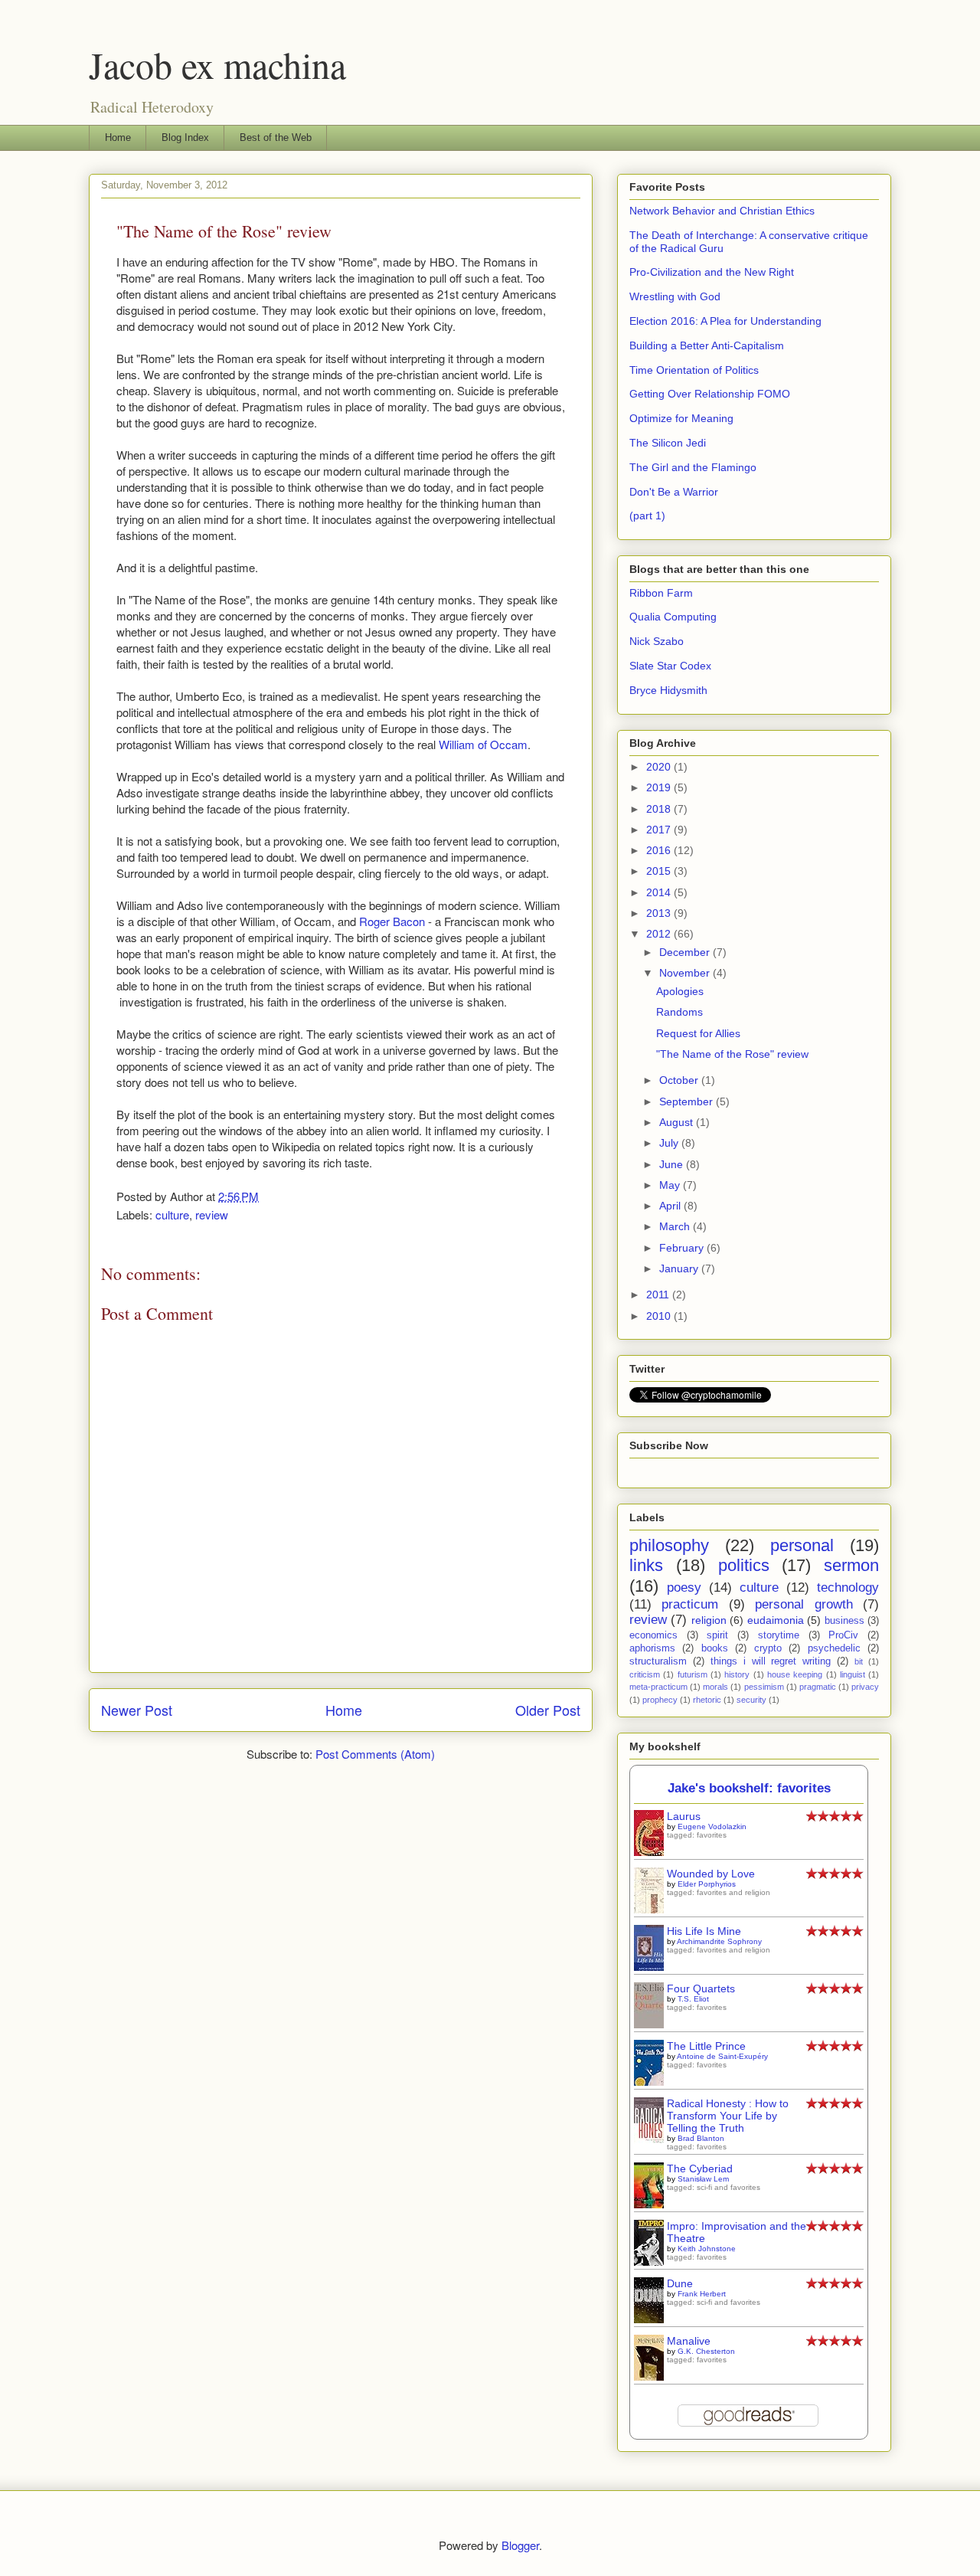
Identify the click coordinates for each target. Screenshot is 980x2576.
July (670, 1143)
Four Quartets (701, 1988)
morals (715, 1687)
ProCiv (843, 1635)
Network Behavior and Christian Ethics (722, 211)
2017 (660, 830)
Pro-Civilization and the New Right (712, 272)
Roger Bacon (392, 921)
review (212, 1214)
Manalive (689, 2341)
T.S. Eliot (693, 1999)
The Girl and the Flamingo (693, 467)
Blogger (520, 2545)
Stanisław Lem (703, 2179)
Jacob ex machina (217, 64)
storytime (779, 1635)
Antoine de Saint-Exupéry (722, 2056)
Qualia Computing (673, 617)
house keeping (795, 1674)
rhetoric (707, 1700)
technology (848, 1587)
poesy (684, 1587)
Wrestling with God (675, 296)
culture (172, 1214)
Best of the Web (276, 137)
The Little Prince (706, 2046)
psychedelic (834, 1648)
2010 (660, 1316)
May (671, 1185)
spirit (717, 1635)
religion (709, 1620)
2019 (660, 787)
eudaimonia (776, 1620)
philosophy (669, 1545)
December (686, 952)
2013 (660, 913)
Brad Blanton (701, 2138)
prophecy (660, 1700)
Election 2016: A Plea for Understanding (725, 321)
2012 (660, 934)
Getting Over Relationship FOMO (710, 394)
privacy (865, 1687)
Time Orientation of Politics (694, 370)
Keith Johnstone (707, 2249)
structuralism (658, 1661)
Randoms (679, 1012)
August (678, 1122)
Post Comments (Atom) (375, 1754)
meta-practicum (658, 1687)
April (671, 1206)
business (844, 1621)
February (683, 1248)
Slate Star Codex (670, 666)
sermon (851, 1565)
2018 (660, 809)
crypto (768, 1648)
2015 (660, 871)
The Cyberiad (700, 2168)
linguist (853, 1674)
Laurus (684, 1816)
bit (859, 1661)
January (680, 1268)
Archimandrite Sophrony (719, 1941)
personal (802, 1545)
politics (744, 1565)
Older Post (548, 1710)
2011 (659, 1295)
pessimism (764, 1687)
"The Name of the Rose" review (732, 1054)
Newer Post (137, 1710)
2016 (660, 850)
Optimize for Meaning (681, 418)
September (688, 1101)
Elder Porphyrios (707, 1884)
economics (653, 1635)
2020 (660, 767)
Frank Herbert (702, 2294)
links (646, 1565)
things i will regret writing (771, 1661)
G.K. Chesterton (706, 2351)
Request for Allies (698, 1033)
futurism (693, 1674)
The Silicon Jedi (668, 443)
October (680, 1080)
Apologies (680, 991)
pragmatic (818, 1687)
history (737, 1674)
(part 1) (647, 516)
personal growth (804, 1604)
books (715, 1648)
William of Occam (483, 744)
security (751, 1700)
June (673, 1164)
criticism (645, 1674)
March (676, 1226)
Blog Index (185, 137)
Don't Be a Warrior (674, 492)
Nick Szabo (657, 641)
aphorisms (652, 1648)
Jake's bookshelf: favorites (749, 1788)
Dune (680, 2283)
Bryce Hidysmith (668, 690)
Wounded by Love (711, 1874)
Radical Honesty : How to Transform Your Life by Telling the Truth (728, 2116)
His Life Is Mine (704, 1931)
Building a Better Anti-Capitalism (707, 345)
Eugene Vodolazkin (712, 1826)
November (686, 973)
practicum (690, 1604)
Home (118, 137)
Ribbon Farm (661, 593)
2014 (660, 892)
